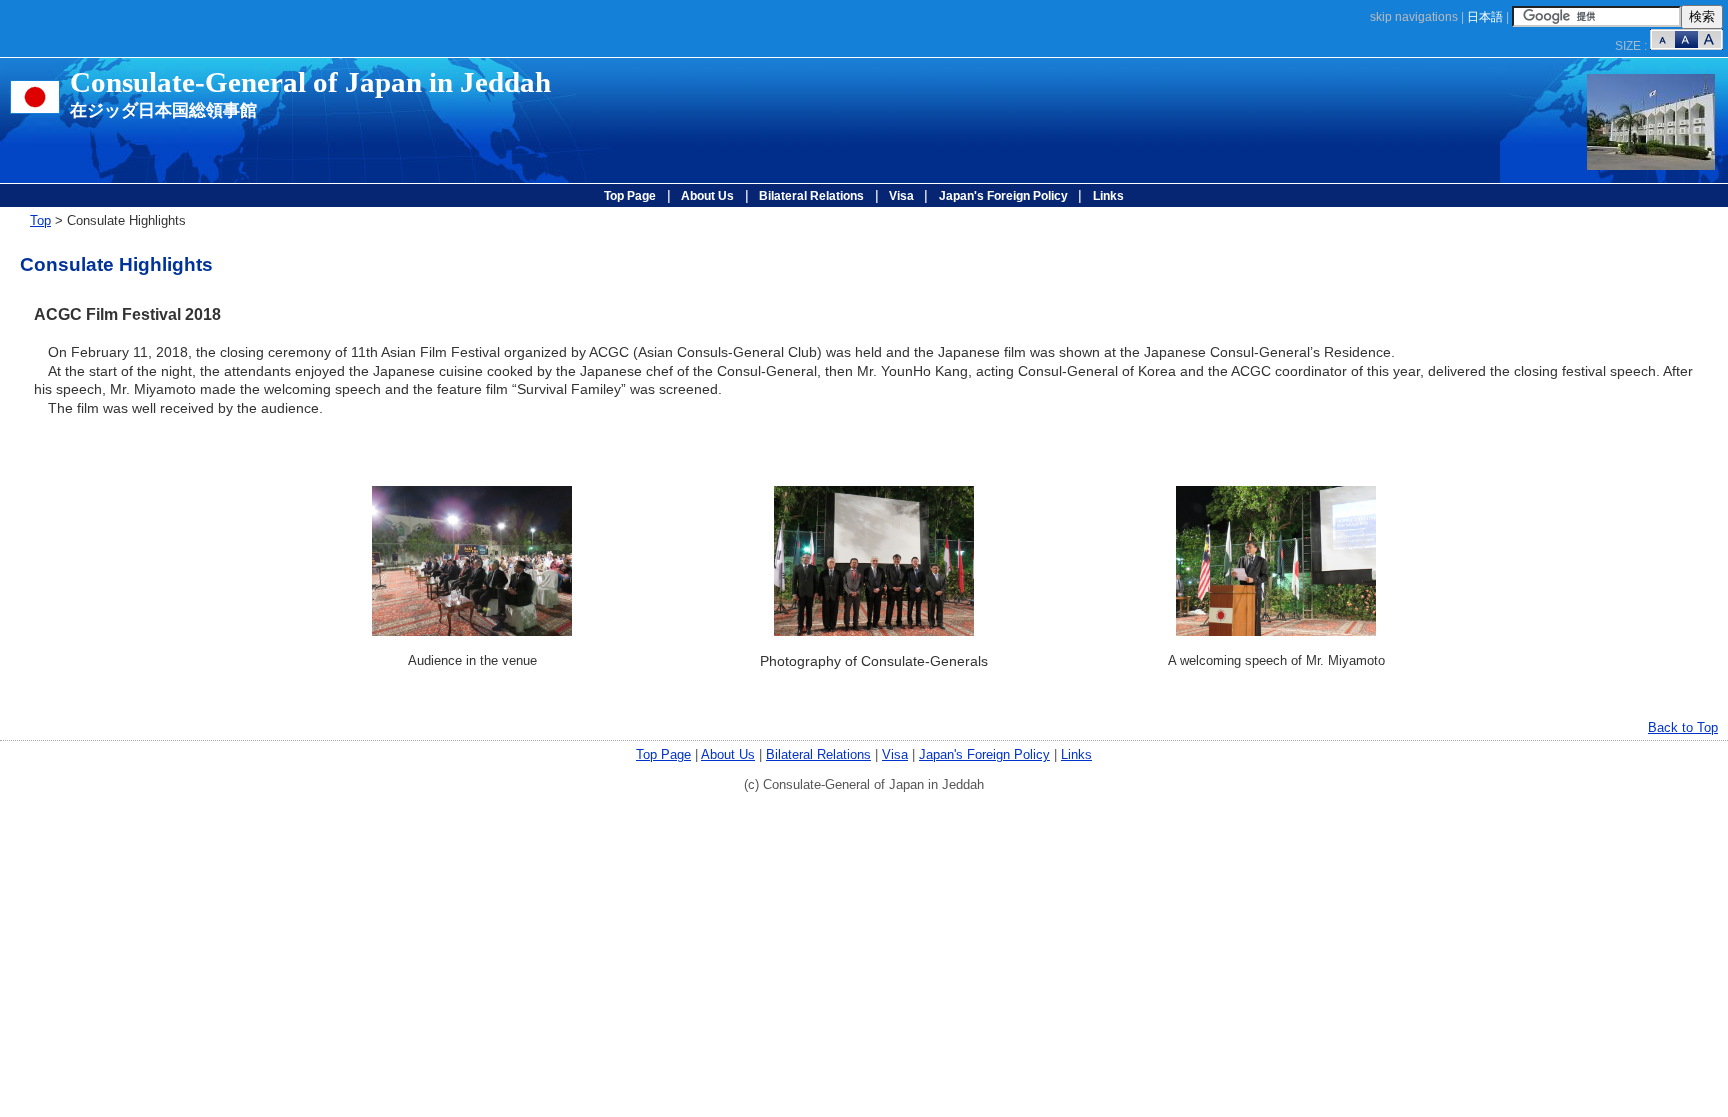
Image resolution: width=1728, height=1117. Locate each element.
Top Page (630, 196)
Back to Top (1683, 727)
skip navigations (1414, 17)
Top (40, 220)
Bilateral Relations (811, 196)
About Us (707, 196)
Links (1108, 196)
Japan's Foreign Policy (1003, 196)
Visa (901, 196)
